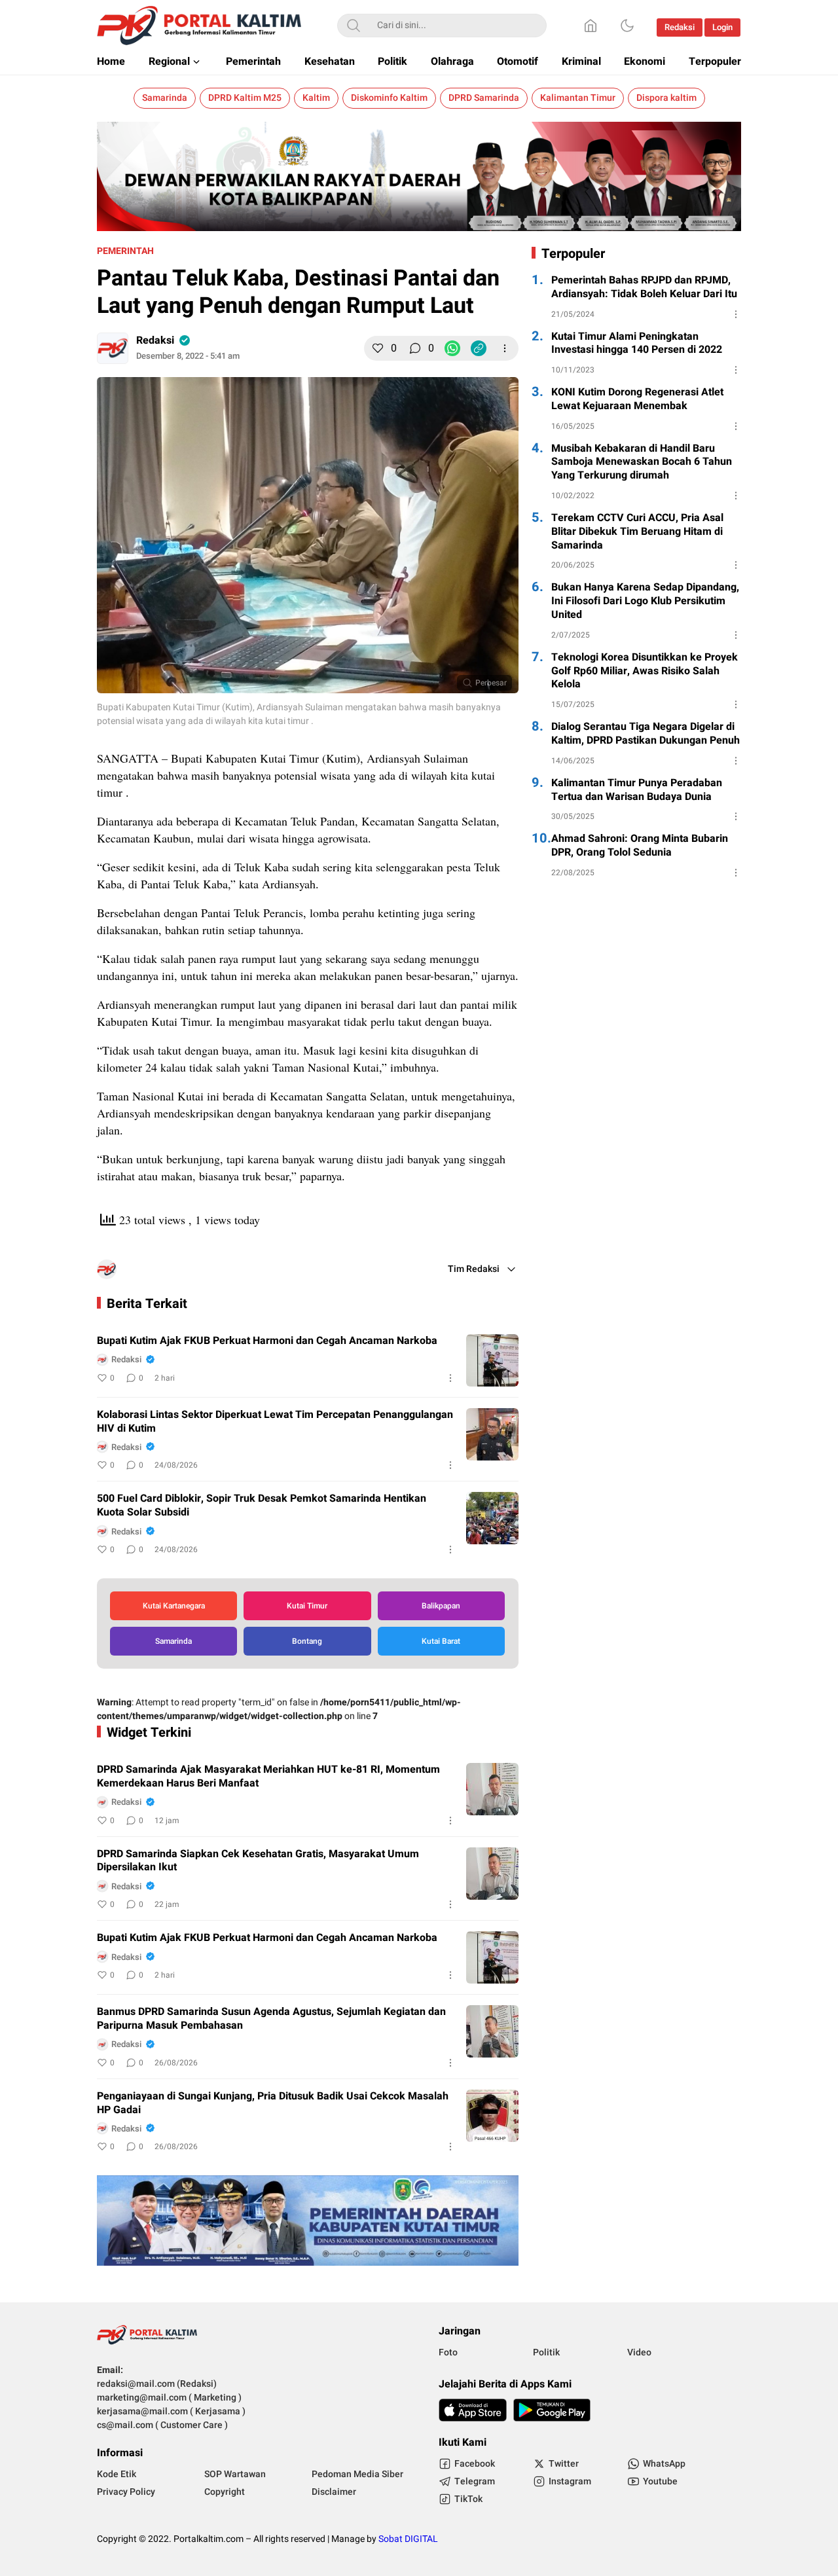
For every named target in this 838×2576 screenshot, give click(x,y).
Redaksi (155, 340)
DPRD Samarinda (484, 98)
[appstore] (473, 2410)
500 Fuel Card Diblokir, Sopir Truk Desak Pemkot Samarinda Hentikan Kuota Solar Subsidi (262, 1506)
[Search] (354, 26)
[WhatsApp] (452, 348)
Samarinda (165, 98)
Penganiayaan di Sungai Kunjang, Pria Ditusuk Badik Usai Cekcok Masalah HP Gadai (273, 2103)
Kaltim (316, 98)
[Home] (591, 26)
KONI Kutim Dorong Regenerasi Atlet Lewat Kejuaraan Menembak (637, 399)
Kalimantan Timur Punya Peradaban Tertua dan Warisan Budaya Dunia (637, 790)
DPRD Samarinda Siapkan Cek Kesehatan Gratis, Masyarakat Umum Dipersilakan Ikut (258, 1861)
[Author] (113, 348)
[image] (492, 1360)
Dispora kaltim (666, 98)
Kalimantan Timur (578, 98)
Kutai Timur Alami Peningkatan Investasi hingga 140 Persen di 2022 (637, 344)
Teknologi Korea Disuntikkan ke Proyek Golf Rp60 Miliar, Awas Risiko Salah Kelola (645, 671)
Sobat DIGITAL (408, 2539)
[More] (505, 348)
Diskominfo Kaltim (389, 98)
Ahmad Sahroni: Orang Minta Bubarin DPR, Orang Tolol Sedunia (640, 846)
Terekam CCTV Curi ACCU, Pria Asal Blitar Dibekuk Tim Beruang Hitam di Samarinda (637, 532)
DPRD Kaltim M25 (245, 98)
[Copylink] (479, 348)
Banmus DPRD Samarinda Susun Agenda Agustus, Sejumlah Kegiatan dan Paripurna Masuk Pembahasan (271, 2019)
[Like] (378, 348)
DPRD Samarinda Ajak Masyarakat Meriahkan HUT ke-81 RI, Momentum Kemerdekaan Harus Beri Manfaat (268, 1777)
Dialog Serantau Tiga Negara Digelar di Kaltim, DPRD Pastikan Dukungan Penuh (646, 734)
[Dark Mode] (627, 26)
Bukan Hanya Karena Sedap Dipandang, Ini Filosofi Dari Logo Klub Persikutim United (645, 601)
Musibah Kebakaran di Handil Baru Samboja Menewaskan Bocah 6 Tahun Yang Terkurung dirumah (642, 462)
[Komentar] (415, 348)
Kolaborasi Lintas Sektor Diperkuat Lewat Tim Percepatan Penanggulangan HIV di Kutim (275, 1422)
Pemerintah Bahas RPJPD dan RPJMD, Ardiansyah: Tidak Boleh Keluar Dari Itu (644, 287)
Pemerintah (125, 251)
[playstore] (552, 2410)
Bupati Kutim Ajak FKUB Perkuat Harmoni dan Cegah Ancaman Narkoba (267, 1341)
